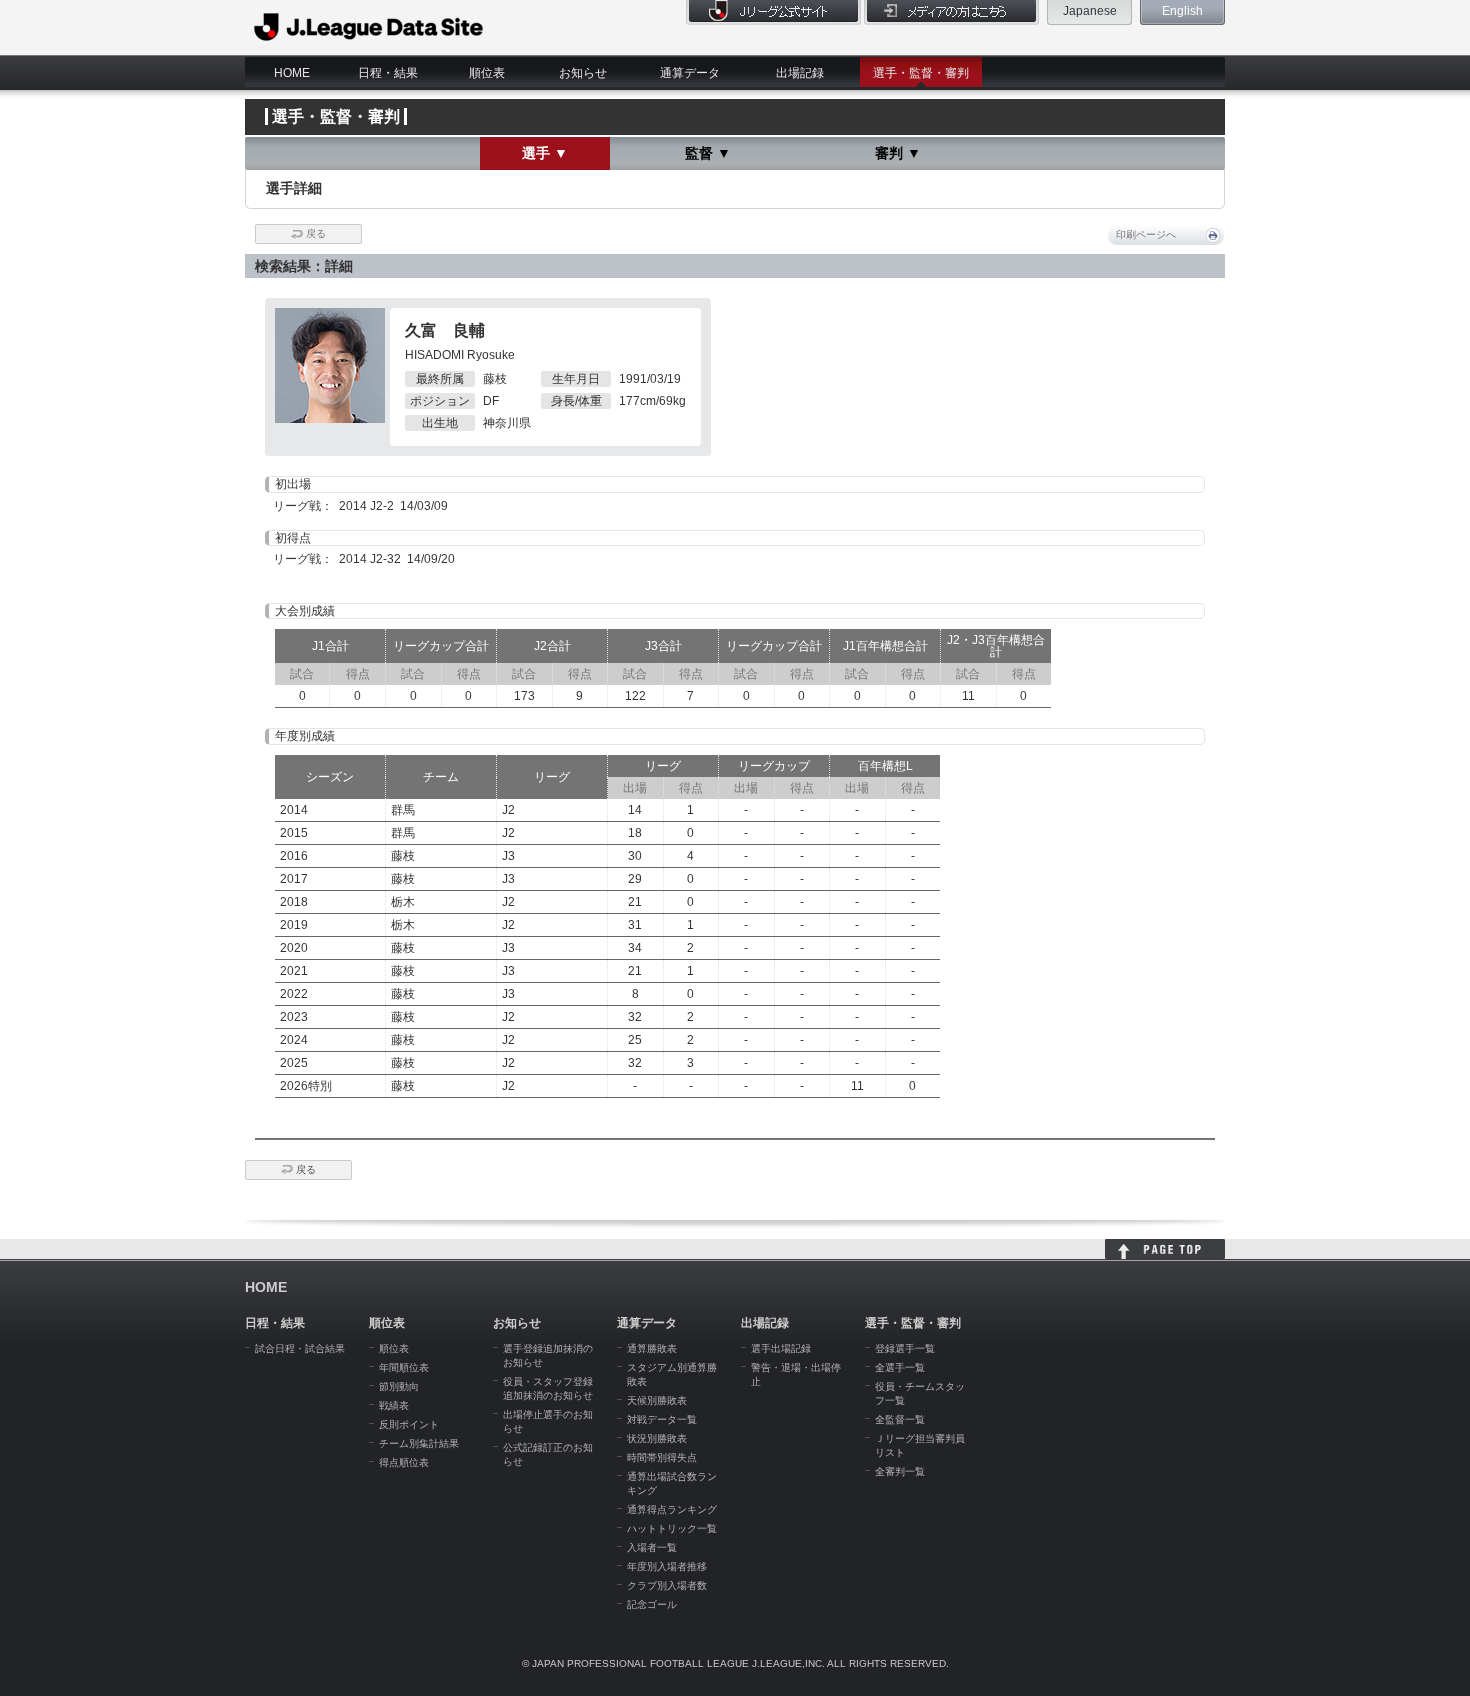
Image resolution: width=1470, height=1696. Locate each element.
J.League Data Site (369, 27)
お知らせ (583, 73)
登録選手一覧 (905, 1348)
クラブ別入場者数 (667, 1585)
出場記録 (800, 73)
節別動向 (399, 1386)
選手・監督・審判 (921, 73)
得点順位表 (404, 1462)
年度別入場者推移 (667, 1566)
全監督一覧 (900, 1419)
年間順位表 (404, 1367)
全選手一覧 (900, 1367)
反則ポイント (409, 1424)
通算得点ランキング (672, 1509)
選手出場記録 (781, 1348)
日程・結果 (388, 73)
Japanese (1090, 11)
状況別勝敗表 (657, 1438)
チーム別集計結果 (419, 1443)
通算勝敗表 (652, 1348)
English (1182, 11)
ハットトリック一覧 (672, 1528)
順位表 (487, 73)
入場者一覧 (652, 1547)
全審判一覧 (900, 1471)
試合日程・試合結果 (300, 1348)
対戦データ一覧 (662, 1419)
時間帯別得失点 (662, 1457)
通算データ (690, 73)
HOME (292, 73)
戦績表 (394, 1405)
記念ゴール (652, 1604)
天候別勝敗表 (657, 1400)
